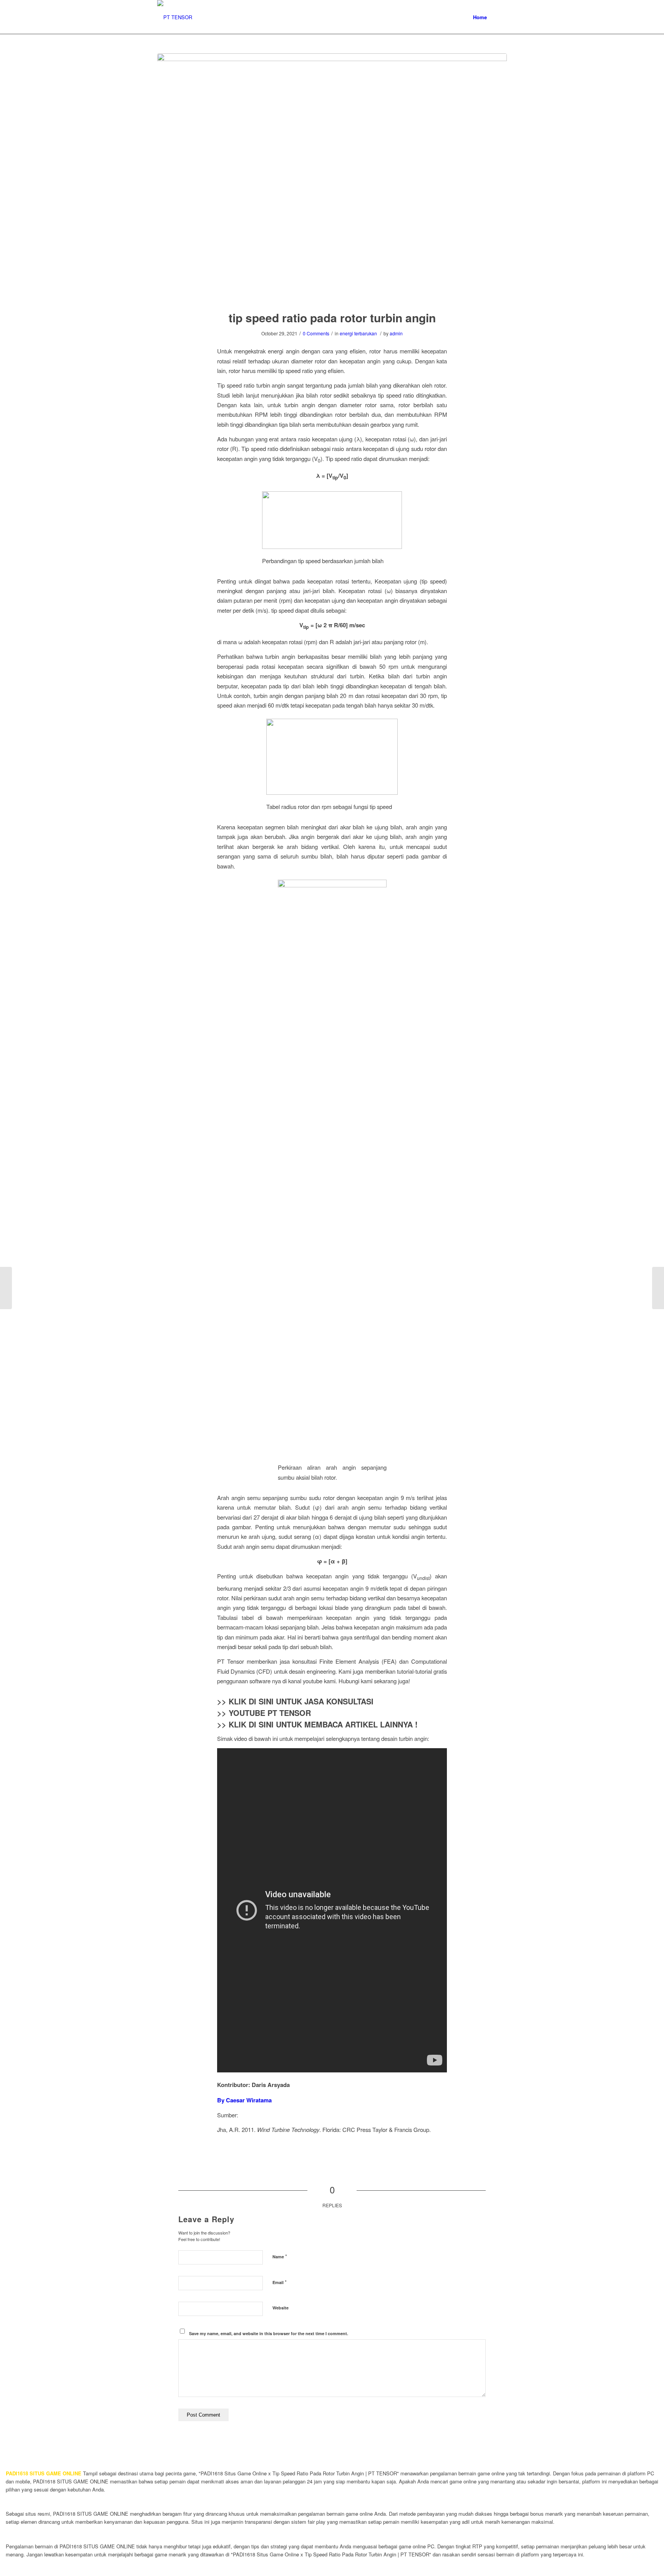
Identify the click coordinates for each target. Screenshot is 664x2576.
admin (396, 333)
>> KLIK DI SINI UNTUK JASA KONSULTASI (295, 1701)
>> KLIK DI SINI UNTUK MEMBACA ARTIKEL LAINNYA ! (317, 1724)
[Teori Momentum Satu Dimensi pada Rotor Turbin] (658, 1288)
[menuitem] (480, 17)
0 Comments (316, 333)
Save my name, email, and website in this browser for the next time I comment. (269, 2333)
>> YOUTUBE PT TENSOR (264, 1713)
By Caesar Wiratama (244, 2100)
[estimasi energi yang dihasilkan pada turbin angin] (6, 1288)
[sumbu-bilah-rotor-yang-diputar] (332, 177)
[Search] (499, 17)
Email (280, 2282)
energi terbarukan (358, 333)
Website (281, 2308)
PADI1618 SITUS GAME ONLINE (44, 2473)
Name (280, 2256)
